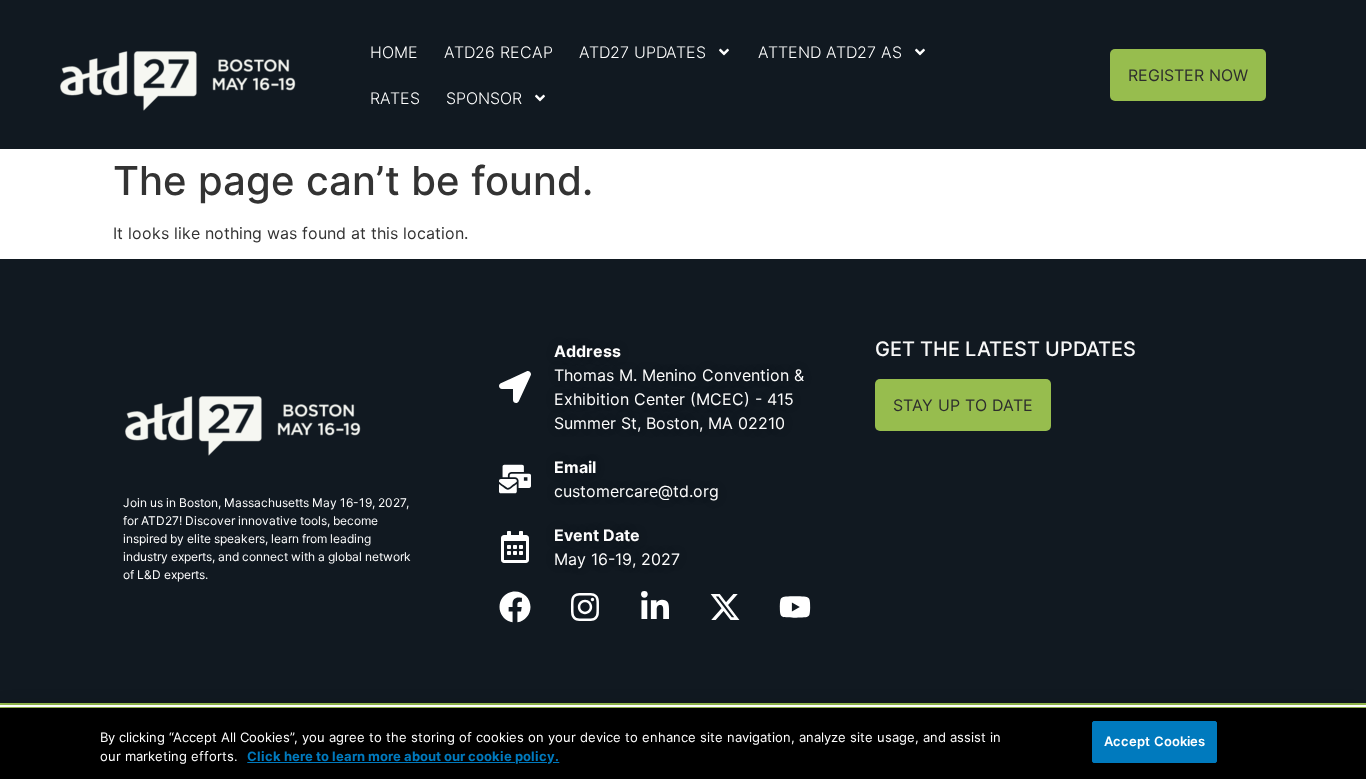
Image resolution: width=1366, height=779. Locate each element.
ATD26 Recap (498, 52)
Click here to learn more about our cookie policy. (403, 757)
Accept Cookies (1155, 741)
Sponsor (484, 98)
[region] (683, 743)
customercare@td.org (636, 491)
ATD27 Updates (642, 52)
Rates (395, 98)
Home (394, 52)
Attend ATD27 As (830, 52)
